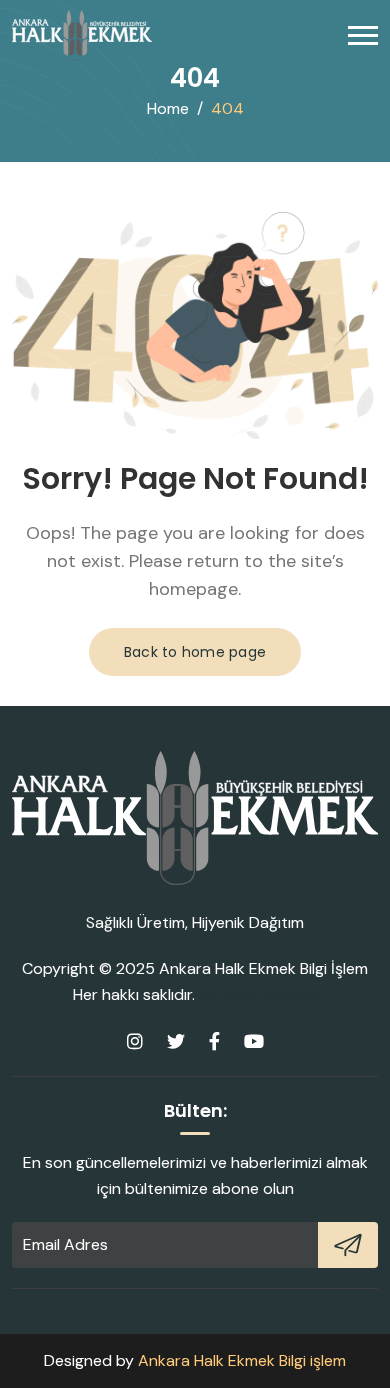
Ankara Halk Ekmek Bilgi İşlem (263, 968)
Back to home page (195, 652)
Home (168, 108)
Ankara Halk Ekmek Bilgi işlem (242, 1360)
